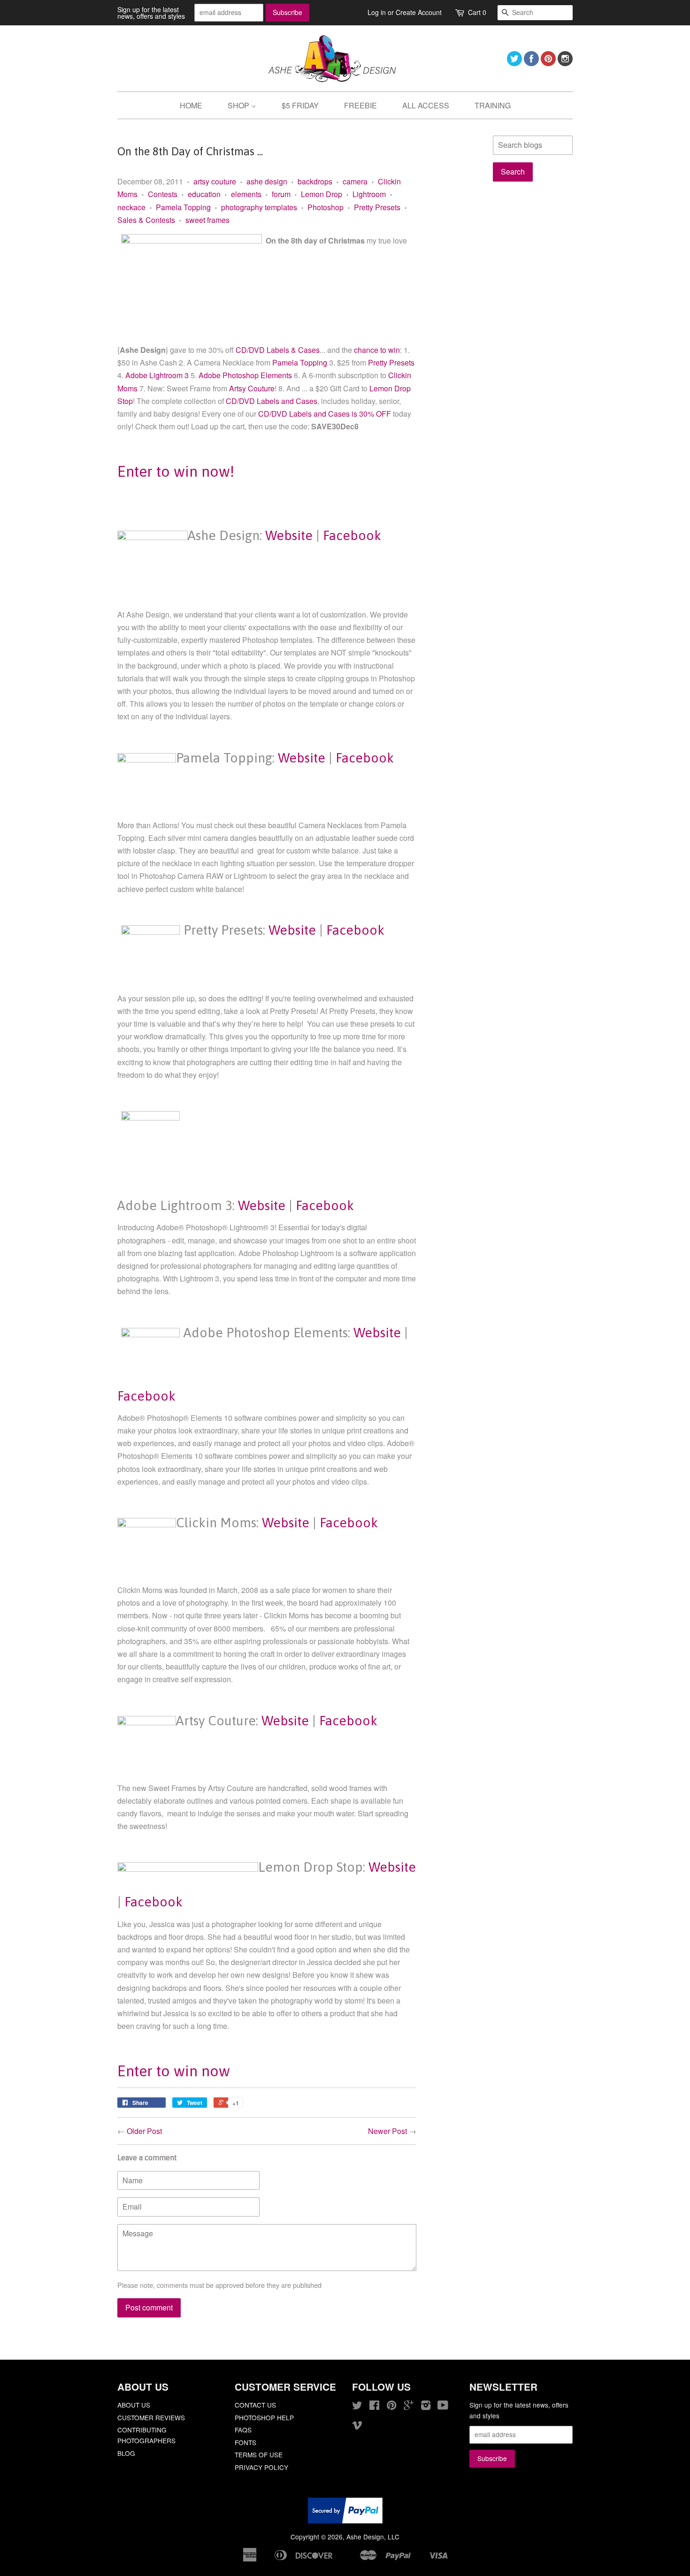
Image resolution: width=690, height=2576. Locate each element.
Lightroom (369, 194)
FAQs (243, 2430)
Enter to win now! (176, 471)
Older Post (144, 2131)
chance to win (377, 350)
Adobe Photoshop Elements (245, 375)
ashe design (267, 181)
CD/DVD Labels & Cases (278, 350)
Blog (126, 2453)
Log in (377, 12)
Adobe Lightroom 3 (157, 375)
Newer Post (387, 2131)
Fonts (245, 2442)
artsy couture (215, 181)
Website (289, 535)
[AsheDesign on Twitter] (514, 63)
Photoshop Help (264, 2417)
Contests (163, 194)
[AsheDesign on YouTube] (443, 2407)
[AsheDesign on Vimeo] (357, 2426)
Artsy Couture (252, 388)
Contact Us (255, 2405)
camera (355, 181)
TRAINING (493, 105)
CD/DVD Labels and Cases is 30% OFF (326, 414)
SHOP (239, 105)
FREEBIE (360, 105)
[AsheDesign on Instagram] (565, 63)
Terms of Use (259, 2454)
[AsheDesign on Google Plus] (409, 2407)
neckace (131, 207)
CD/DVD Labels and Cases (271, 401)
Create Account (419, 12)
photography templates (259, 207)
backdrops (315, 181)
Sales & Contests (146, 220)
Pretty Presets (377, 207)
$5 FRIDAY (300, 105)
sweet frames (207, 220)
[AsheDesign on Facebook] (531, 63)
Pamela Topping (183, 207)
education (204, 194)
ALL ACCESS (426, 105)
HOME (191, 105)
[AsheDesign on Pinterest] (548, 63)
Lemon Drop (322, 194)
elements (246, 194)
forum (281, 194)
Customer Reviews (151, 2417)
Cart (477, 12)
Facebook (352, 535)
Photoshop (326, 207)
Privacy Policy (261, 2467)
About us (134, 2405)
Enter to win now (174, 2071)
